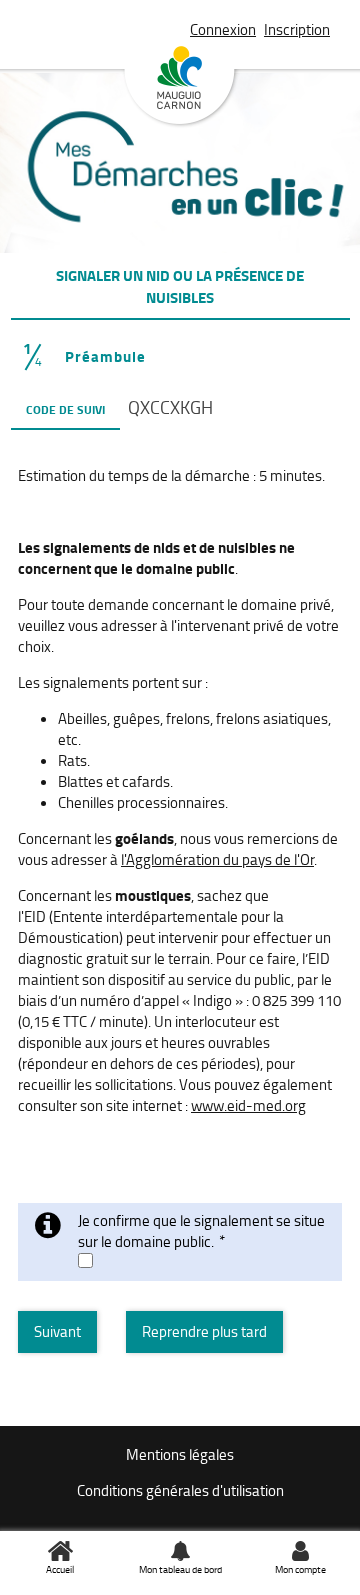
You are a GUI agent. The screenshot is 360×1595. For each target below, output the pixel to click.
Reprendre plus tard (204, 1331)
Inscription (297, 29)
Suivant (57, 1331)
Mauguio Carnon (180, 86)
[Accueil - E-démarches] (180, 193)
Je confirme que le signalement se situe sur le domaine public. (201, 1231)
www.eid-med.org (248, 1105)
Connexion (223, 29)
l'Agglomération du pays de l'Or (217, 859)
